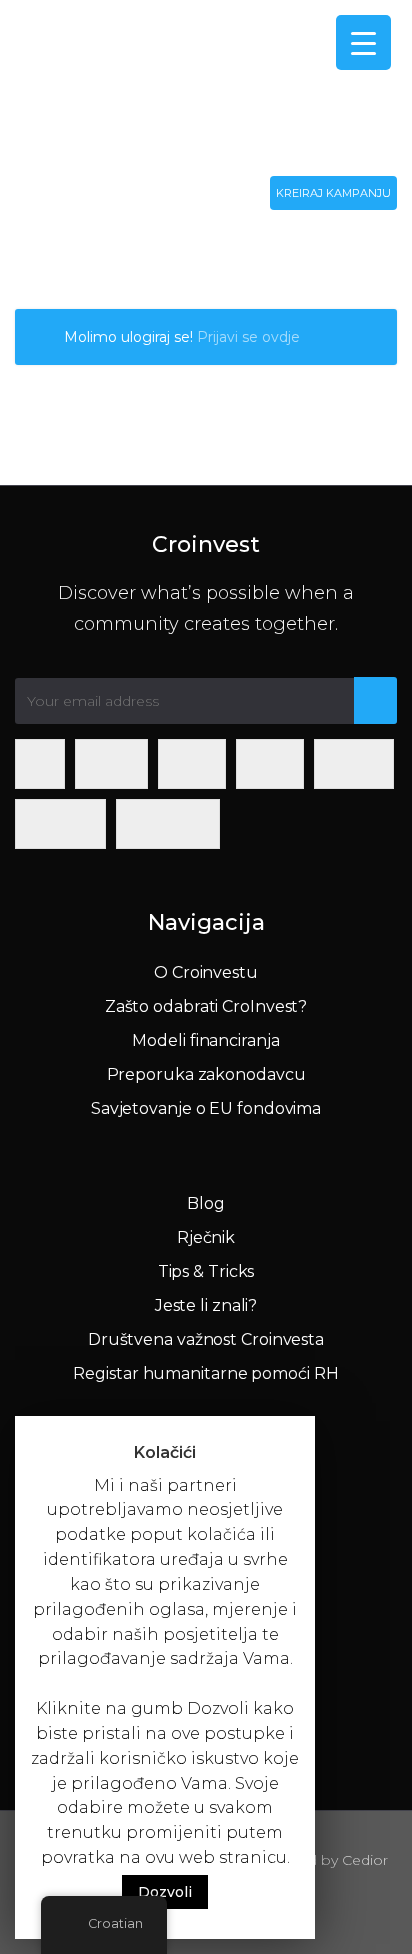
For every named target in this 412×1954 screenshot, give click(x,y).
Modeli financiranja (205, 1040)
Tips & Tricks (206, 1271)
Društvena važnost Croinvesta (206, 1339)
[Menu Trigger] (363, 42)
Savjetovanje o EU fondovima (206, 1108)
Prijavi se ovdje (248, 337)
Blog (206, 1203)
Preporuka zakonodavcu (206, 1074)
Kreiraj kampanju (333, 193)
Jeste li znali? (206, 1305)
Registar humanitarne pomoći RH (205, 1373)
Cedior (365, 1860)
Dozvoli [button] (165, 1892)
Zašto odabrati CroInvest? (206, 1006)
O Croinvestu (206, 972)
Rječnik (206, 1237)
